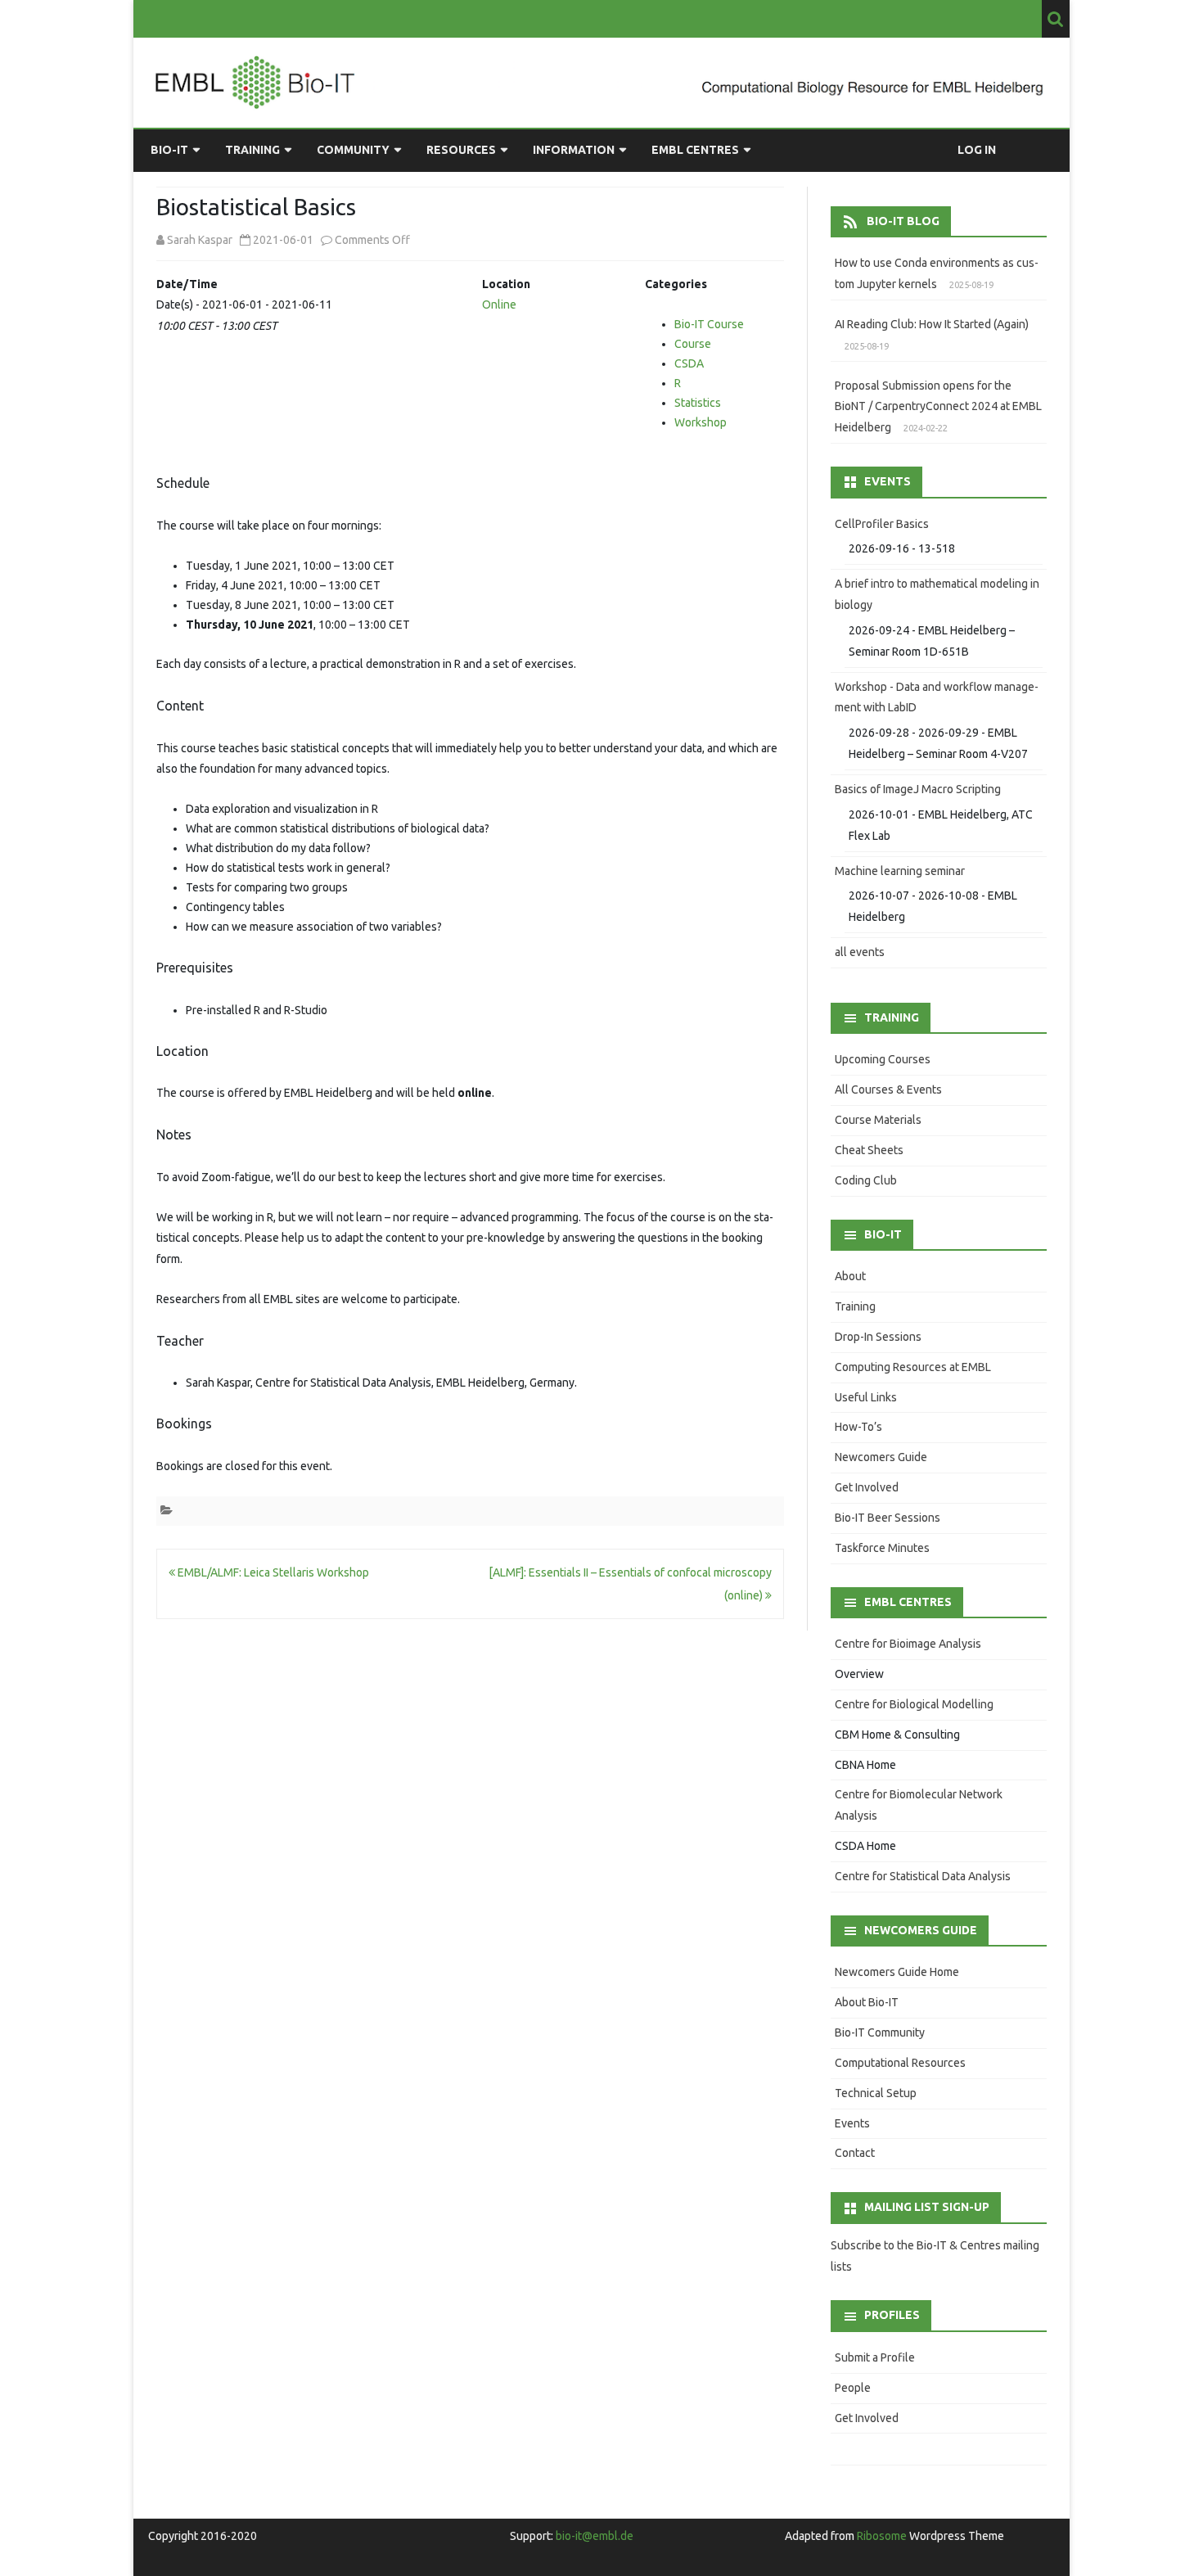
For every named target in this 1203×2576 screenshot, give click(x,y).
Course (693, 344)
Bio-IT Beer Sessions (888, 1518)
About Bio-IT (867, 2002)
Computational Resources (900, 2063)
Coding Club (866, 1180)
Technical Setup (876, 2093)
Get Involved (867, 1487)
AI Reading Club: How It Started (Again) (932, 324)
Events (852, 2123)
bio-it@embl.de (595, 2536)
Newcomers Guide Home (897, 1972)
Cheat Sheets (869, 1150)
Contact (855, 2153)
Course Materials (878, 1120)
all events (860, 952)
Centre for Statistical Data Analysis (923, 1876)
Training (252, 150)
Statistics (698, 403)
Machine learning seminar (900, 871)
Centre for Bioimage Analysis (908, 1644)
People (853, 2388)
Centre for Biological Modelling (914, 1704)
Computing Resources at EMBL (913, 1367)
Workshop (701, 422)
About (850, 1276)
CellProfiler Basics (882, 524)
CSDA (689, 363)
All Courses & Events (888, 1089)
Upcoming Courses (883, 1059)
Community (353, 150)
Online (499, 305)
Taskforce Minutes (882, 1548)
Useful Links (866, 1397)
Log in (977, 150)
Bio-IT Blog (903, 221)
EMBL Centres (695, 150)
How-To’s (858, 1427)
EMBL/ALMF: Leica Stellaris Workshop (272, 1572)
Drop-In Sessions (878, 1337)
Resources (461, 150)
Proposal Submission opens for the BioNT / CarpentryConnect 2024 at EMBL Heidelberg (938, 407)
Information (574, 150)
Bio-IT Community (880, 2032)
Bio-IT (169, 150)
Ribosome (882, 2536)
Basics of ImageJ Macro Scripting (918, 789)
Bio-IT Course (709, 324)
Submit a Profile (875, 2357)
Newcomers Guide (881, 1457)
